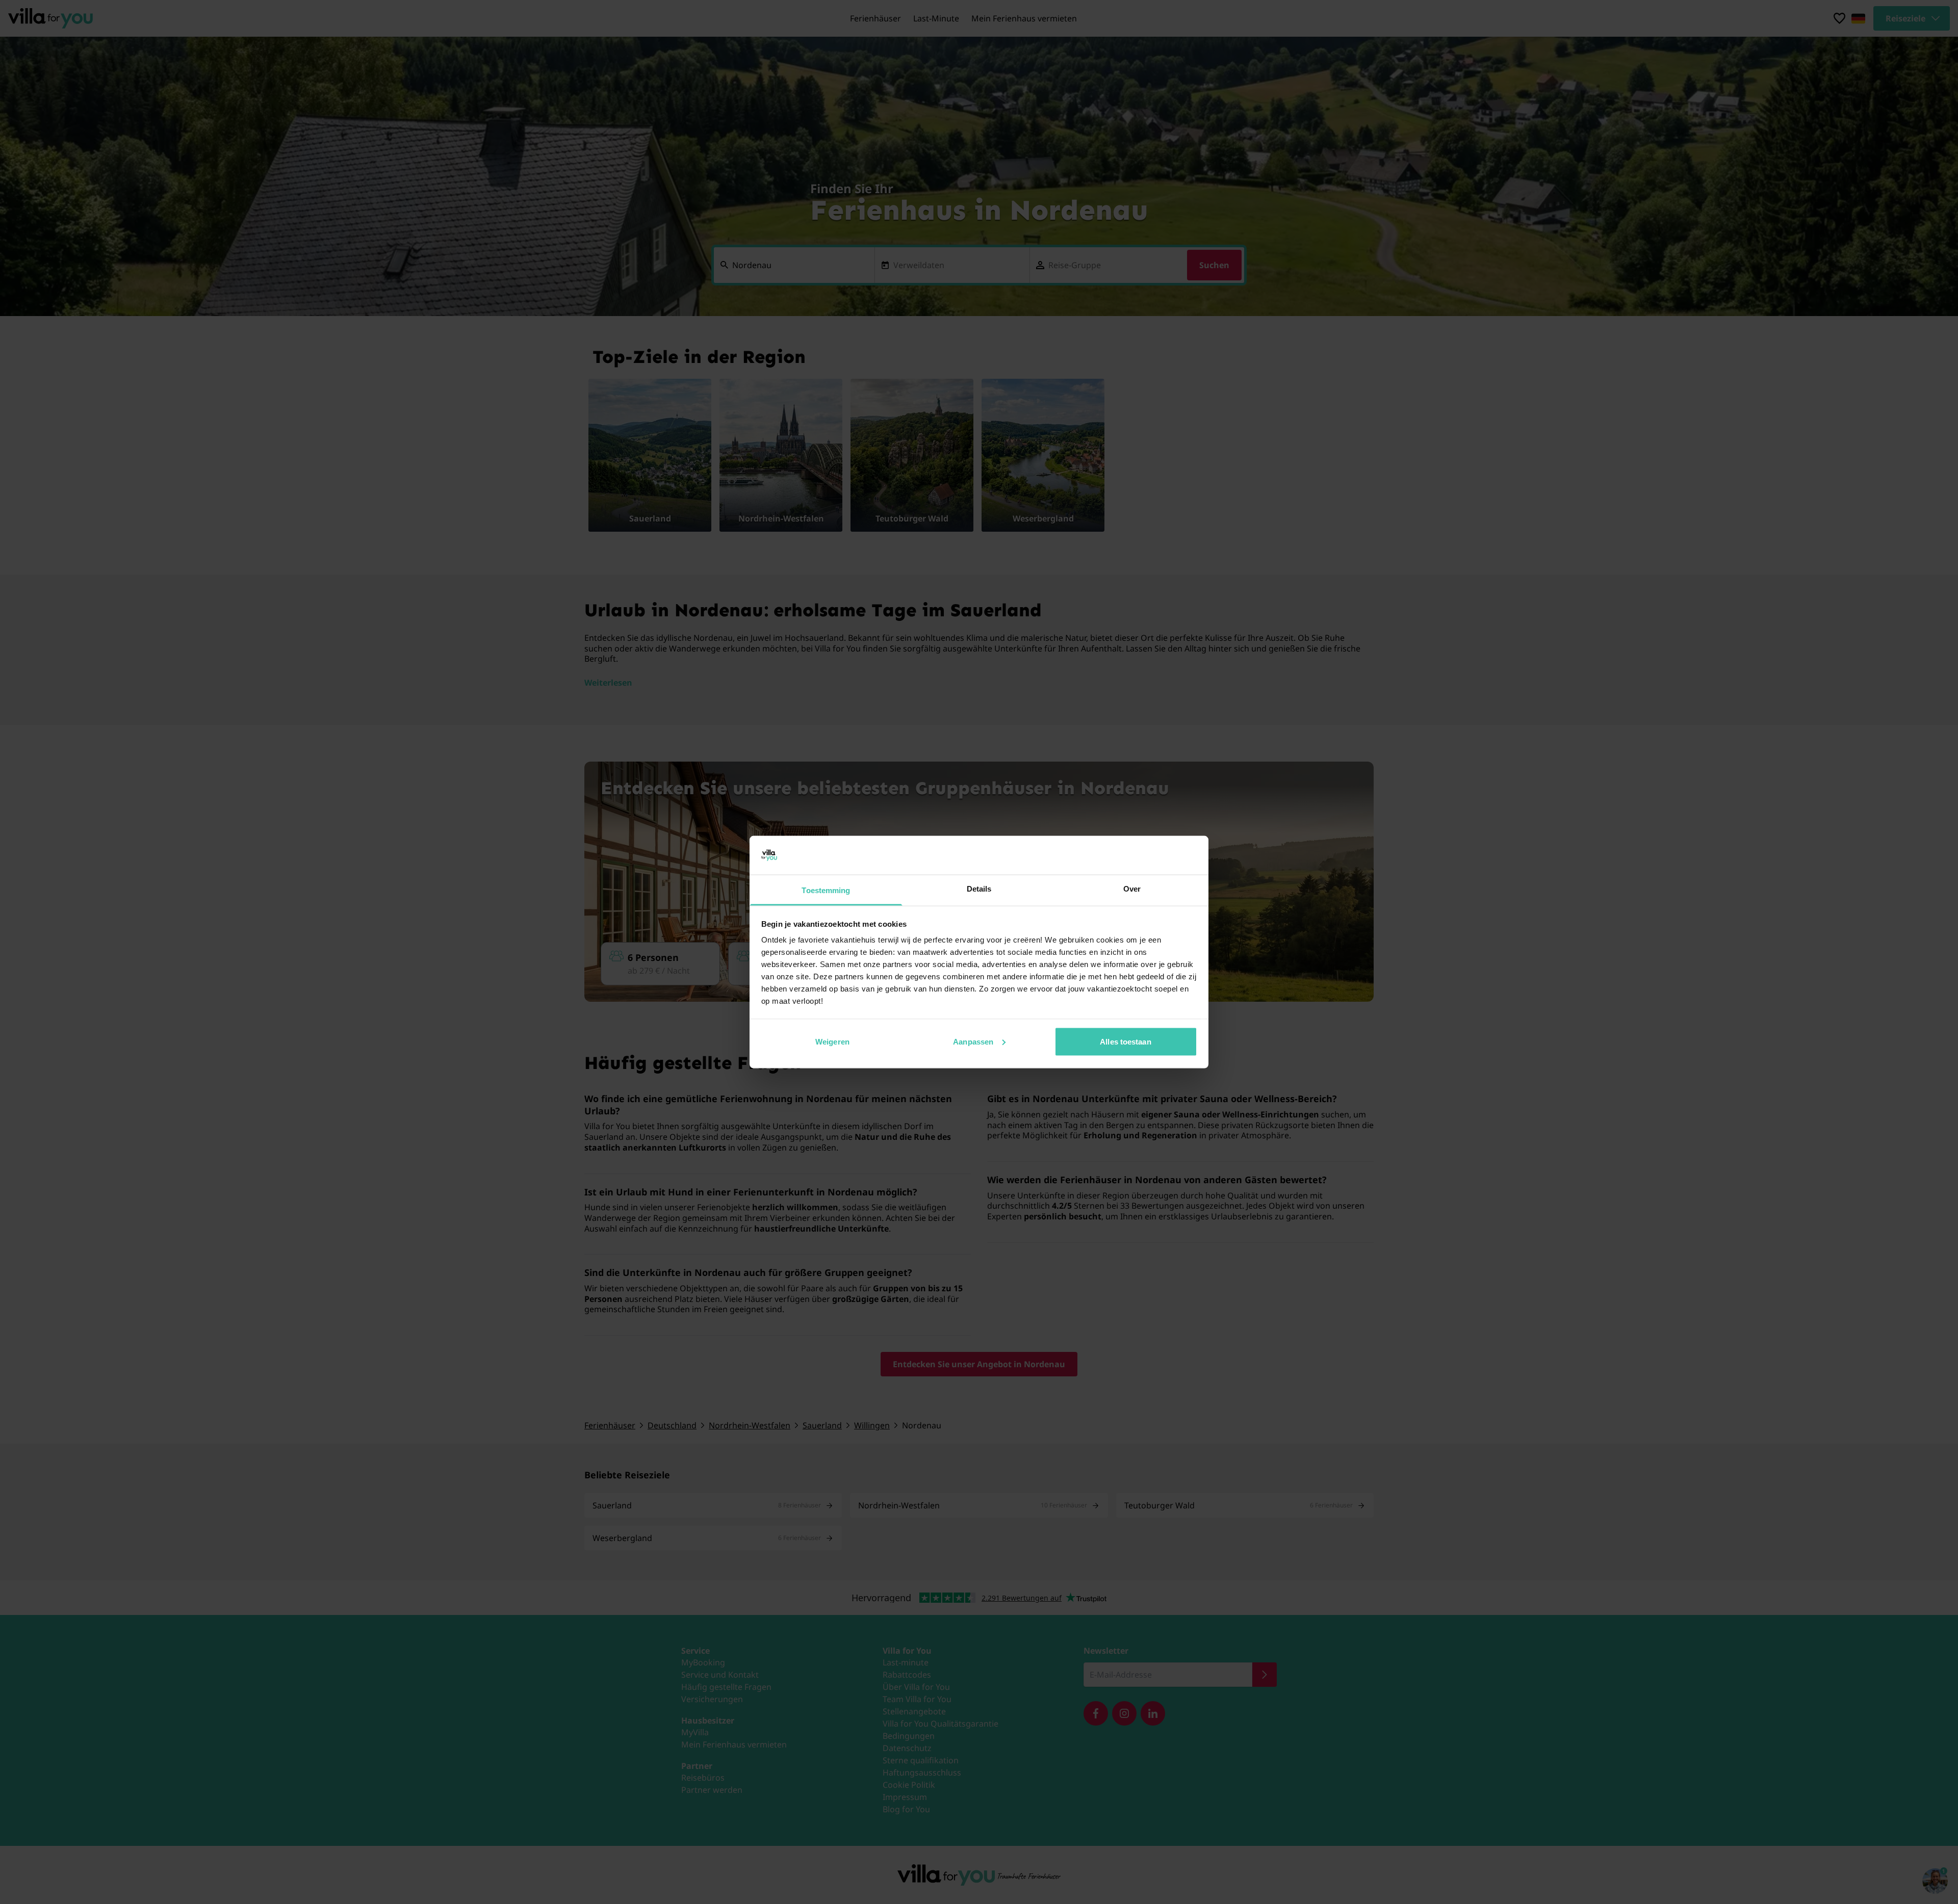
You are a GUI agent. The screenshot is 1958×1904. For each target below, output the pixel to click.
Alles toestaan (1125, 1041)
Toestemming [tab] (826, 890)
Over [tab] (1132, 889)
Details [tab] (979, 889)
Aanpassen (973, 1041)
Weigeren (832, 1041)
